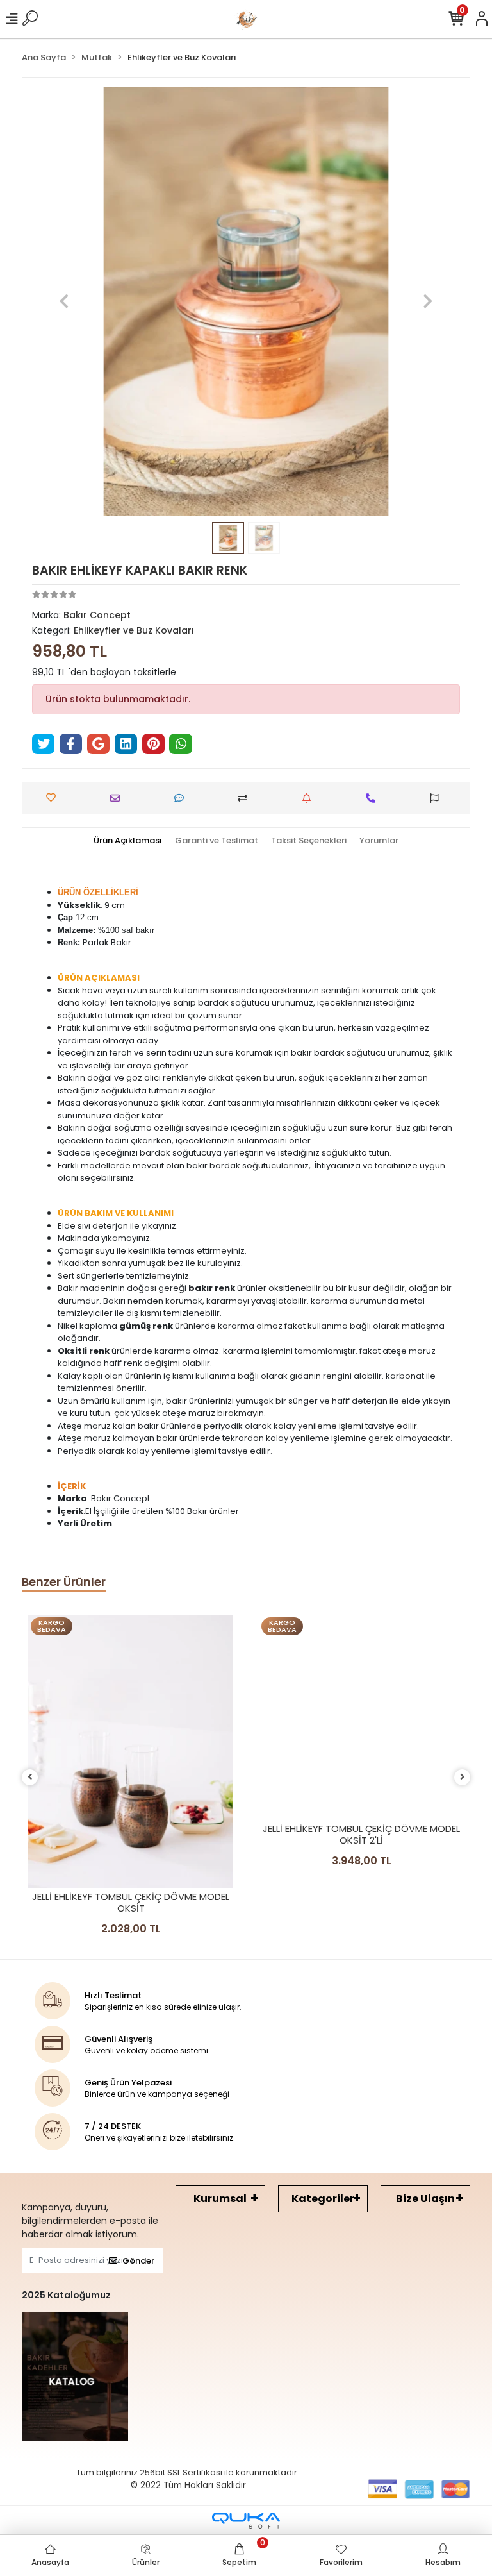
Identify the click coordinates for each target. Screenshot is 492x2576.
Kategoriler (323, 2199)
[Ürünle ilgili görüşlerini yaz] (182, 798)
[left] (30, 1777)
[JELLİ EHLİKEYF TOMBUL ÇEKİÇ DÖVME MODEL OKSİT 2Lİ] (361, 1717)
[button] (64, 301)
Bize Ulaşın (425, 2199)
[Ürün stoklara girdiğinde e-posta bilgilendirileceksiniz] (310, 798)
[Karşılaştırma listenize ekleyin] (246, 798)
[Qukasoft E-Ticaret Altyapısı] (246, 2521)
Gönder (138, 2261)
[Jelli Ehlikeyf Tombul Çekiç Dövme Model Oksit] (131, 1752)
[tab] (128, 841)
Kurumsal (220, 2199)
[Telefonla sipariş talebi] (374, 798)
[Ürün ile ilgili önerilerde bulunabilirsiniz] (438, 798)
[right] (463, 1777)
